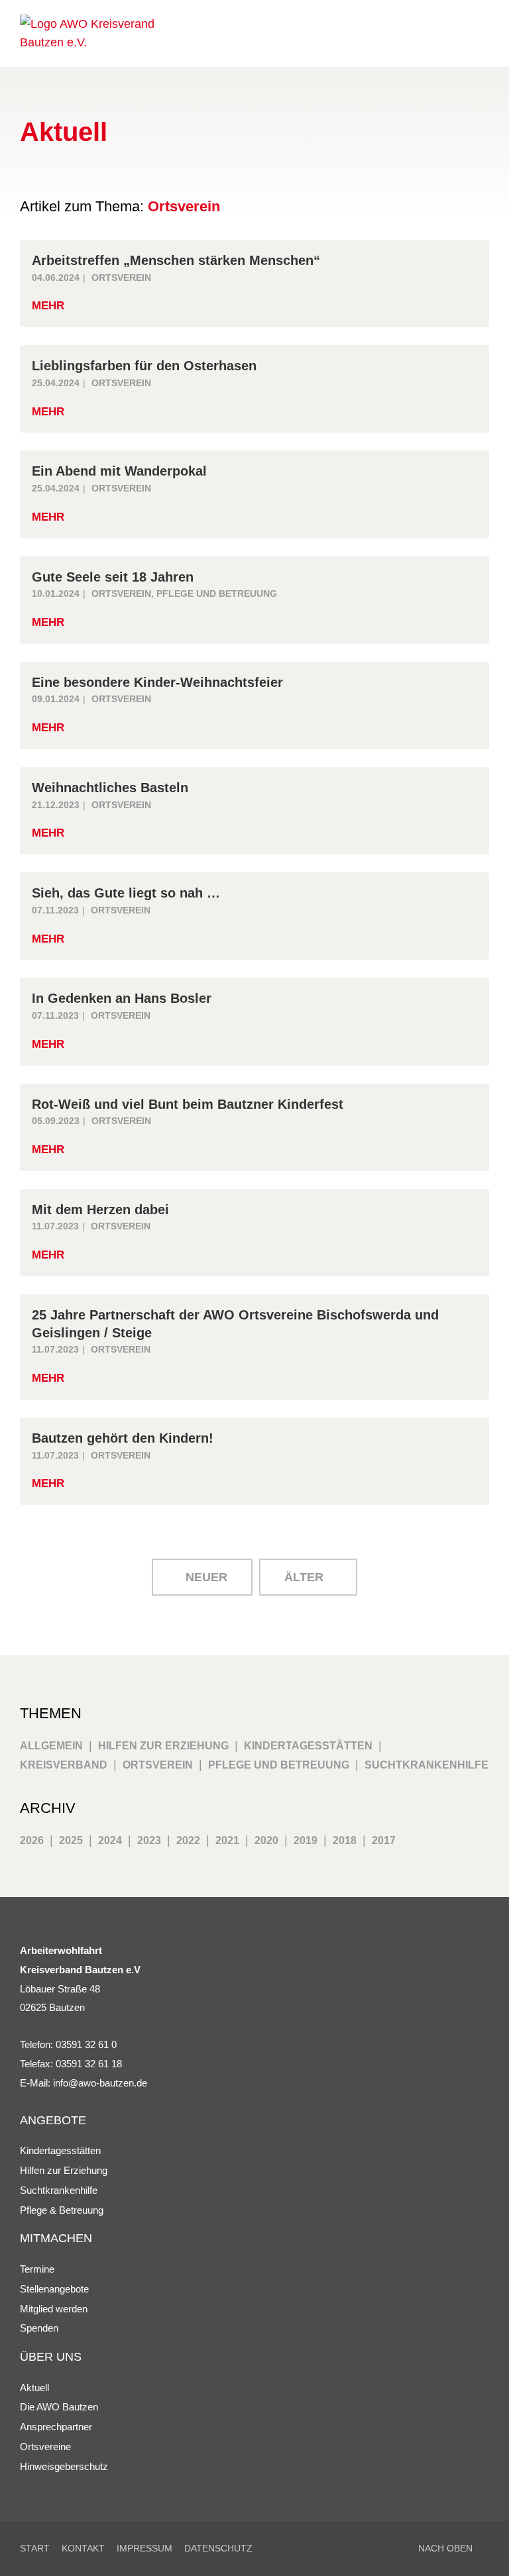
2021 (227, 1840)
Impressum (144, 2548)
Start (35, 2548)
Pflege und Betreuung (217, 593)
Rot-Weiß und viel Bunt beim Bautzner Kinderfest (188, 1104)
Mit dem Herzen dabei (100, 1210)
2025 (71, 1840)
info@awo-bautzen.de (100, 2083)
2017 (384, 1840)
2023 (149, 1840)
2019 (306, 1840)
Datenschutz (218, 2548)
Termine (37, 2269)
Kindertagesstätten (308, 1745)
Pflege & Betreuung (62, 2210)
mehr (48, 306)
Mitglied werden (54, 2309)
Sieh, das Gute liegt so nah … (126, 893)
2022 (188, 1840)
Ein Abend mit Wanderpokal (119, 471)
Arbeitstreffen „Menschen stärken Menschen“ (176, 260)
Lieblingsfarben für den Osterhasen (144, 366)
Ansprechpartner (56, 2427)
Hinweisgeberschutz (64, 2466)
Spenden (39, 2328)
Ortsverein (121, 278)
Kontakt (83, 2548)
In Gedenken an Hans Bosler (122, 998)
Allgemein (51, 1745)
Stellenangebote (54, 2289)
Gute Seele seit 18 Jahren (113, 577)
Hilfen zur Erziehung (163, 1745)
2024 (110, 1840)
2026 (32, 1840)
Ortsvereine (45, 2447)
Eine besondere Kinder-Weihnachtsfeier (157, 682)
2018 (345, 1840)
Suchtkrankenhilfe (426, 1765)
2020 (266, 1840)
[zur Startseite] (109, 34)
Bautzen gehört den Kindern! (123, 1438)
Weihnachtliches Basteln (110, 788)
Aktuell (34, 2388)
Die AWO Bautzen (59, 2407)
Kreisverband (64, 1765)
